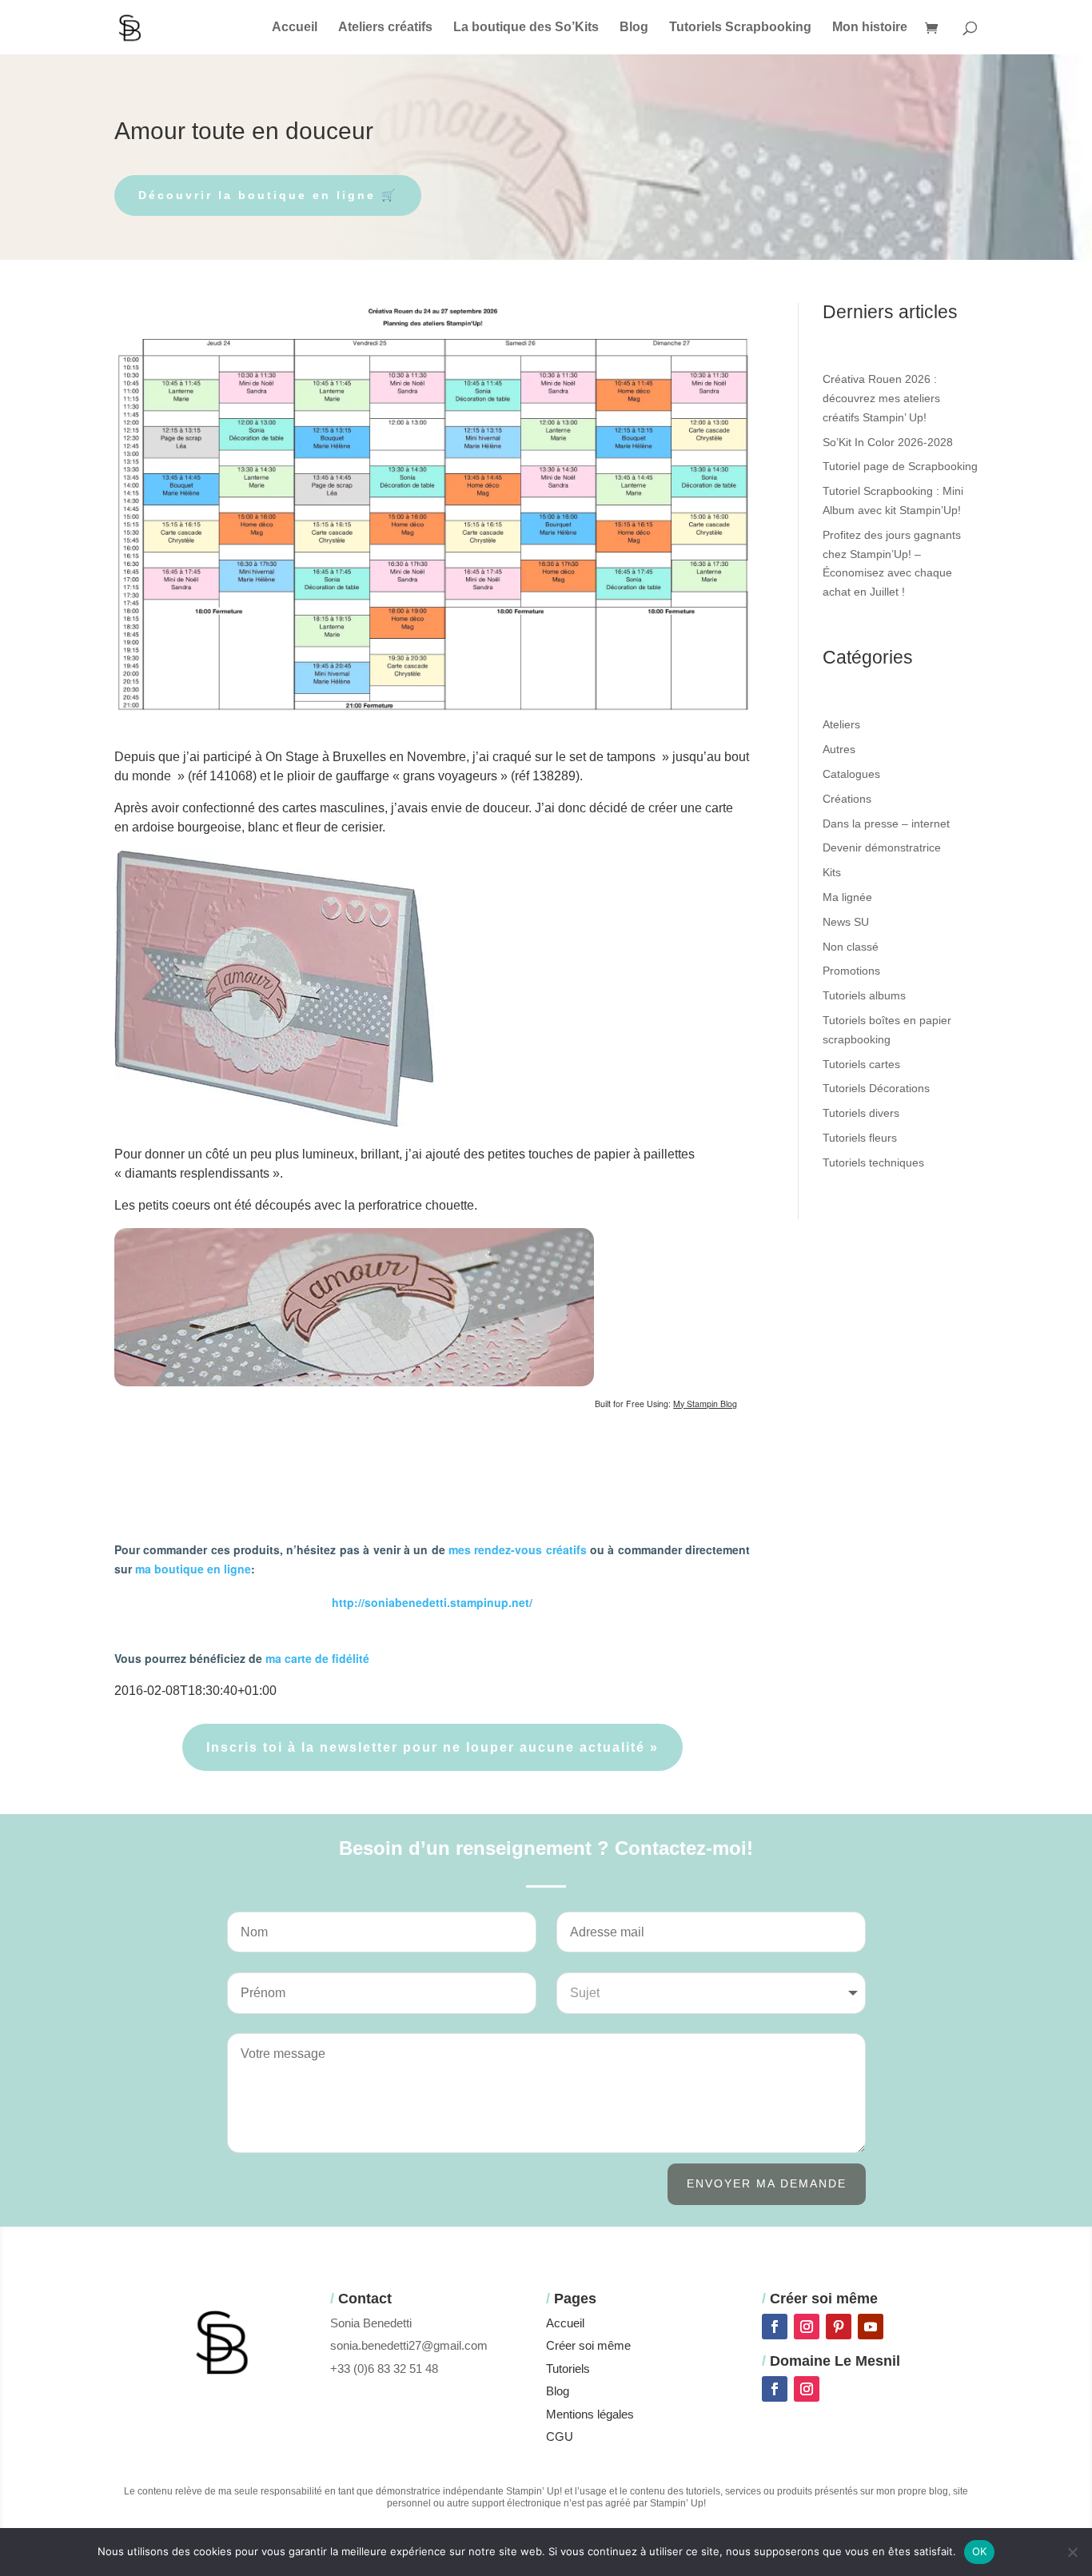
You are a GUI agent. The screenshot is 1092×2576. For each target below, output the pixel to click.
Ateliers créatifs (385, 28)
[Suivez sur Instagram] (807, 2327)
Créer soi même (588, 2345)
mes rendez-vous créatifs (518, 1549)
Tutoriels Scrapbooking (740, 28)
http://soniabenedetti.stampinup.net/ (432, 1602)
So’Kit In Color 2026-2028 (888, 442)
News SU (846, 922)
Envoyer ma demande (767, 2183)
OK (980, 2551)
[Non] (1072, 2552)
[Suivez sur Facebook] (775, 2327)
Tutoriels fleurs (860, 1138)
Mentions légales (590, 2414)
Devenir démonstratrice (882, 847)
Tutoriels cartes (861, 1064)
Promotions (851, 971)
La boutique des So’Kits (526, 28)
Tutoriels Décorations (876, 1088)
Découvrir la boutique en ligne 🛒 (268, 195)
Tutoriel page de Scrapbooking (900, 466)
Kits (832, 872)
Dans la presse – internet (886, 823)
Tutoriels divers (861, 1113)
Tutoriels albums (864, 995)
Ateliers (841, 724)
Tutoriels (568, 2369)
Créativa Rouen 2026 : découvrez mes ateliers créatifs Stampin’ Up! (881, 398)
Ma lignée (847, 897)
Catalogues (851, 774)
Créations (847, 799)
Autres (839, 749)
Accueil (295, 28)
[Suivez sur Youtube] (871, 2327)
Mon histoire (870, 28)
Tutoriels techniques (873, 1162)
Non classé (851, 947)
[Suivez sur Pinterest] (839, 2327)
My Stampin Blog (705, 1404)
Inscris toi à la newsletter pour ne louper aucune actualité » (432, 1747)
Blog (634, 28)
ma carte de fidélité (317, 1658)
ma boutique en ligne (193, 1569)
